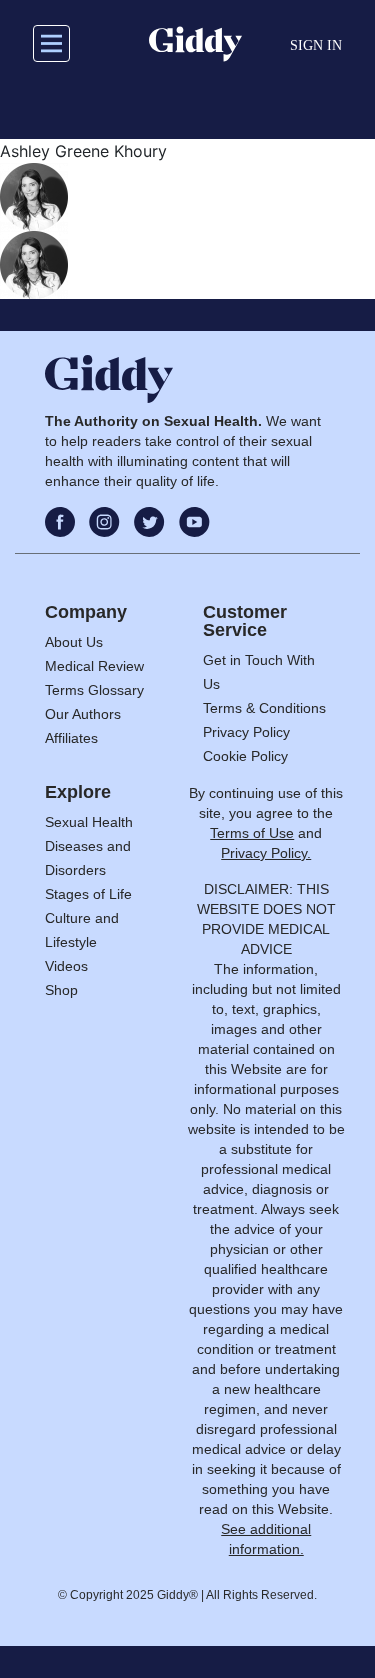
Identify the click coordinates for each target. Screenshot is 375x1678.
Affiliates (71, 738)
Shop (61, 990)
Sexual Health (89, 822)
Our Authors (83, 714)
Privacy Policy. (266, 853)
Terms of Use (252, 833)
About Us (74, 642)
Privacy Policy (246, 732)
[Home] (195, 44)
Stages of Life (88, 894)
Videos (66, 966)
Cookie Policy (245, 756)
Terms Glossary (94, 690)
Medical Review (94, 666)
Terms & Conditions (264, 708)
